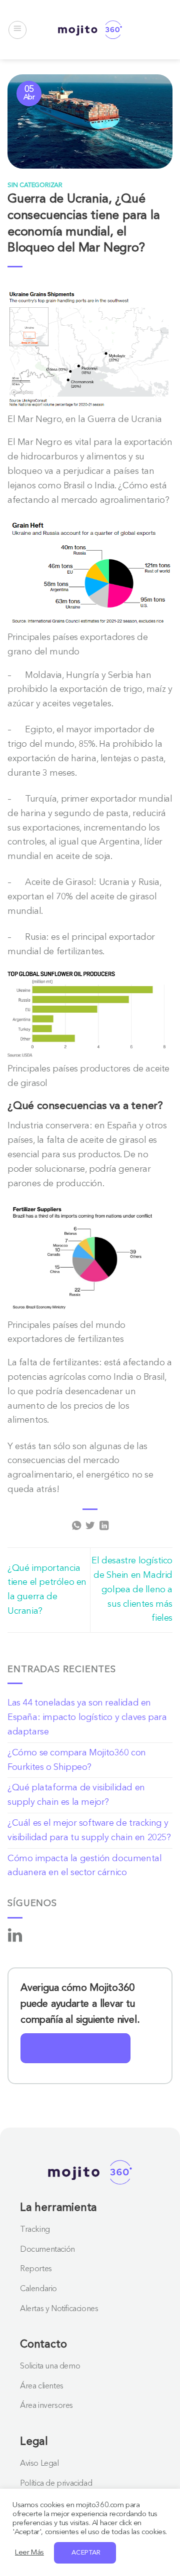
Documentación (47, 2250)
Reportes (36, 2269)
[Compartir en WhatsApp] (76, 1526)
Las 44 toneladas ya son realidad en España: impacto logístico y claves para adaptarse (87, 1717)
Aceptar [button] (86, 2553)
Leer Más (29, 2553)
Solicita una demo (50, 2366)
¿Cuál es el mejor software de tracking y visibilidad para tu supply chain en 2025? (89, 1830)
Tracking (35, 2230)
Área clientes (42, 2386)
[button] (17, 30)
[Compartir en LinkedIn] (103, 1526)
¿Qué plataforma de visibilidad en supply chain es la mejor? (76, 1795)
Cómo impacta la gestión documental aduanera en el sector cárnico (84, 1866)
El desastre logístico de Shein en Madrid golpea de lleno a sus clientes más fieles (132, 1590)
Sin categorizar (35, 185)
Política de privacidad (56, 2484)
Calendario (38, 2289)
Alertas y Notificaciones (59, 2309)
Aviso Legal (39, 2464)
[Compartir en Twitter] (90, 1526)
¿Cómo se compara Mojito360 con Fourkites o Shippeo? (77, 1760)
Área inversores (46, 2406)
